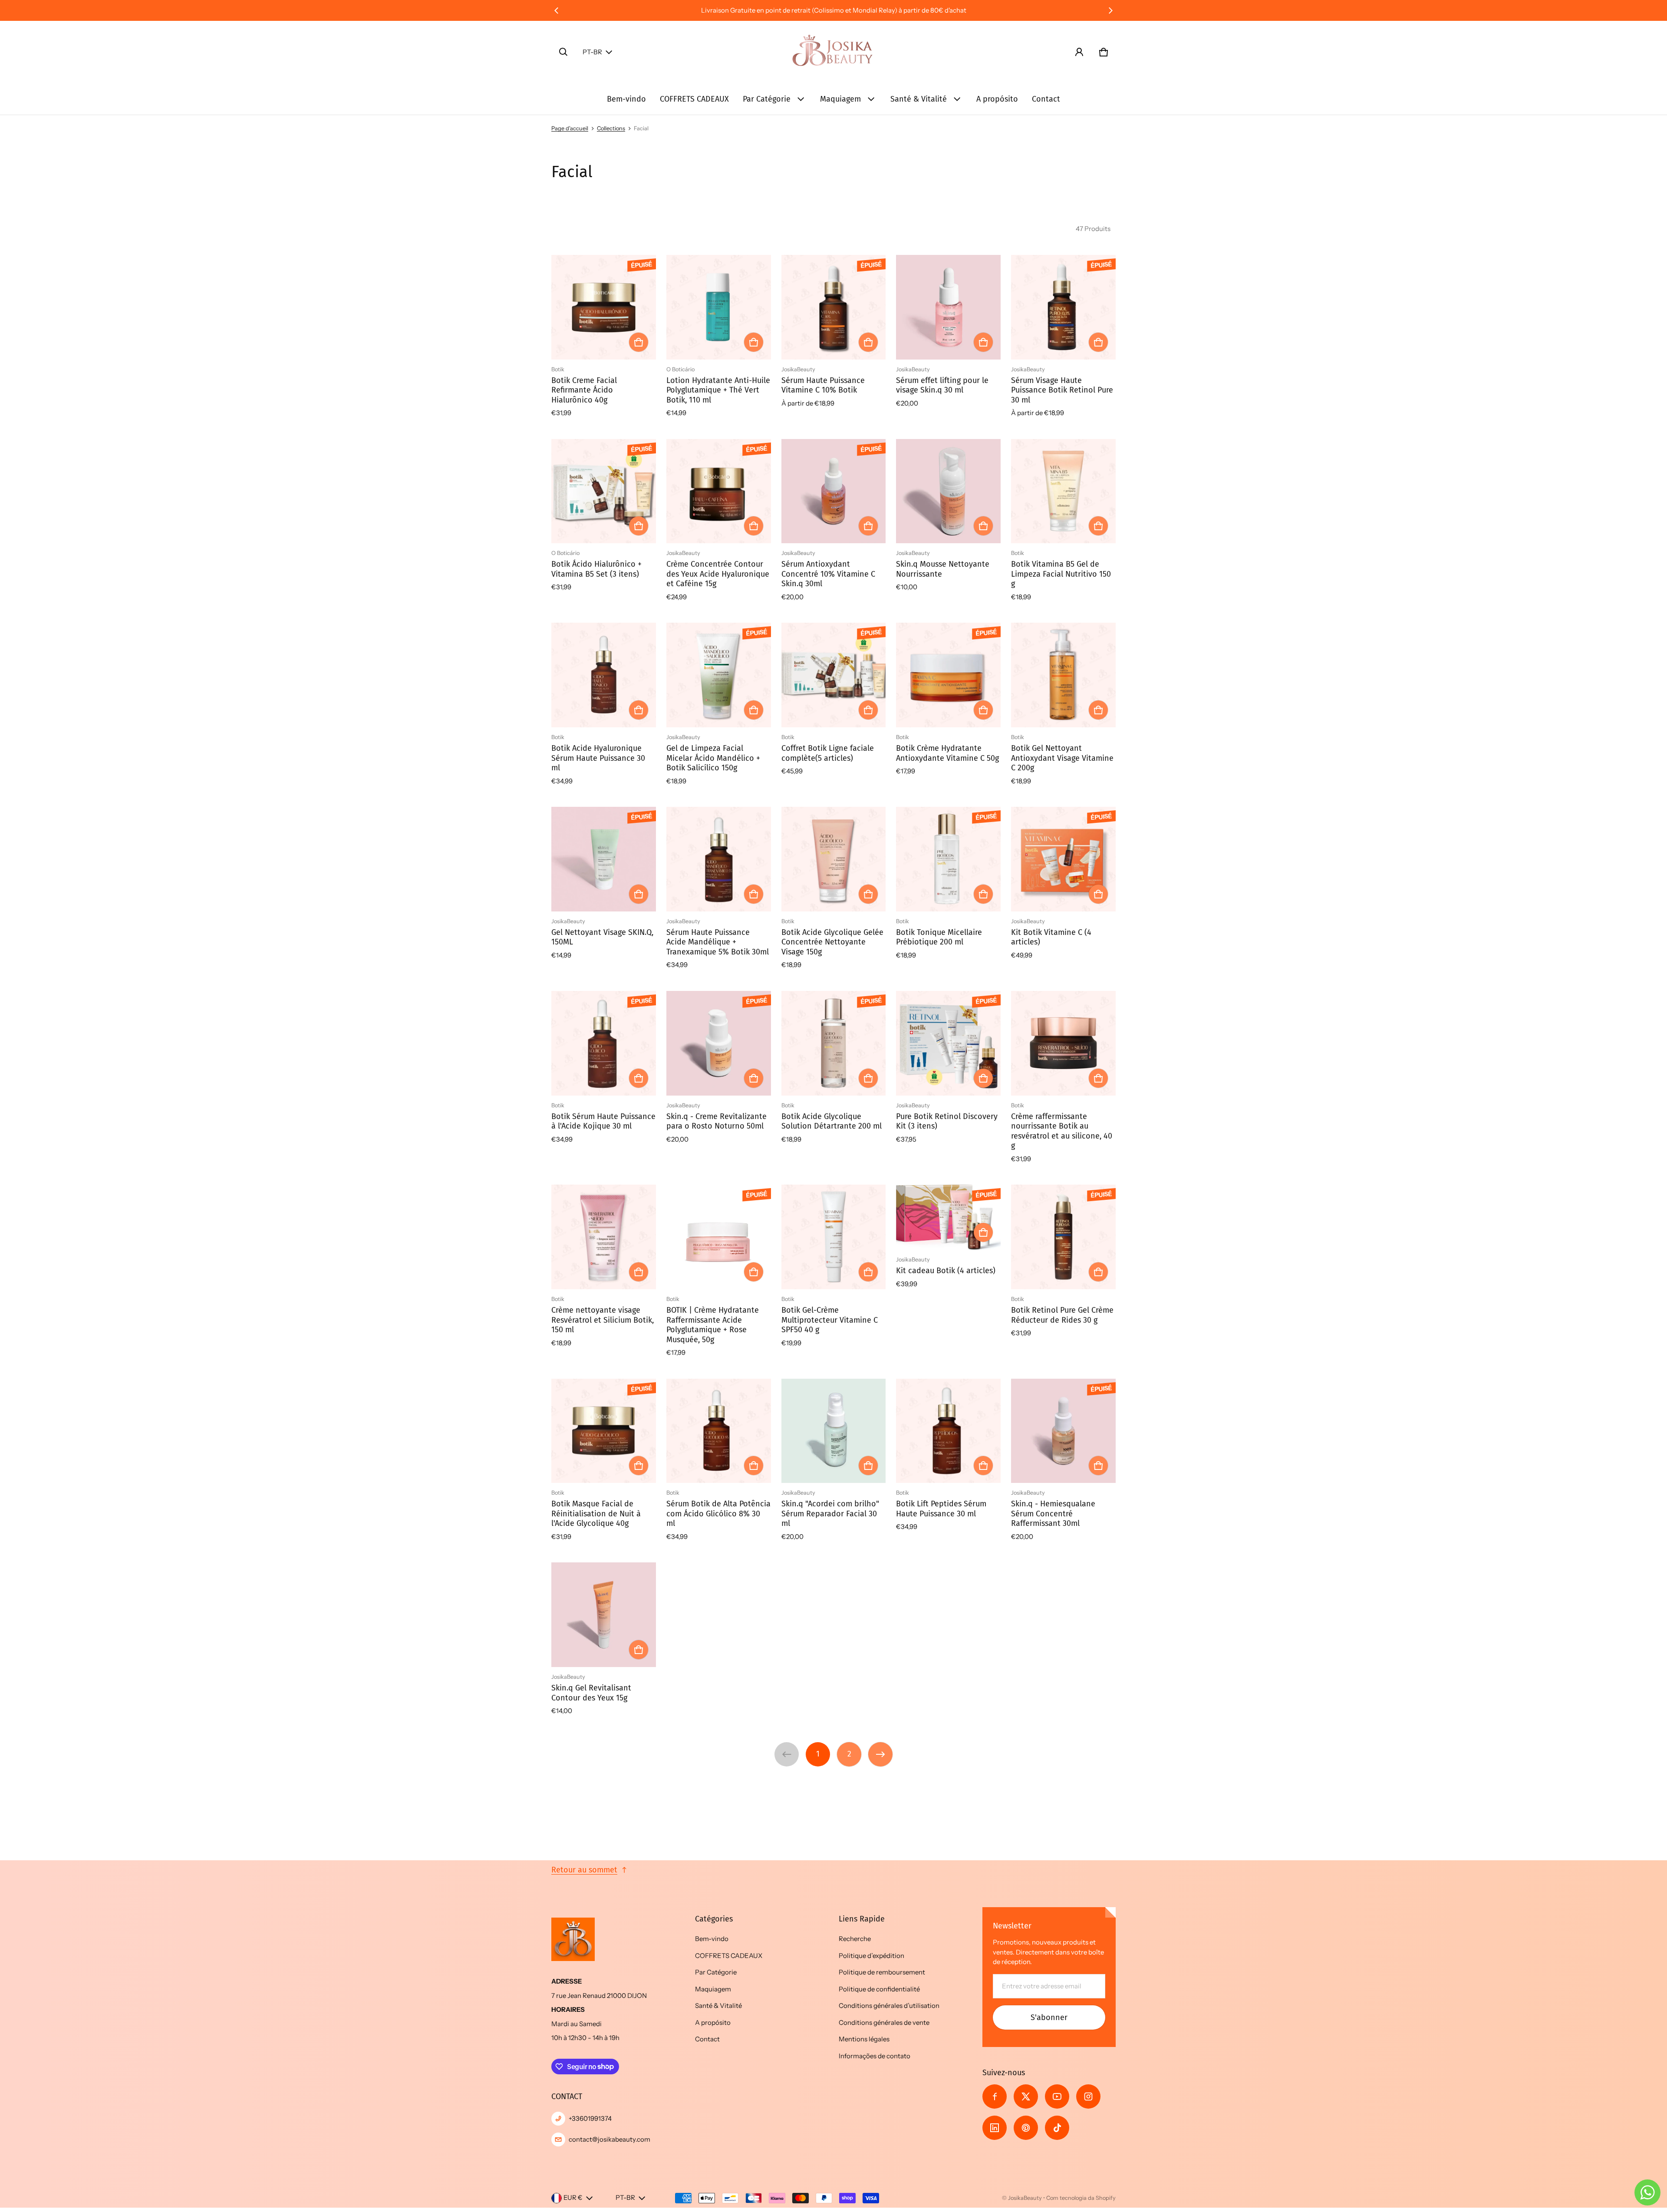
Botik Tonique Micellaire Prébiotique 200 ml (939, 937)
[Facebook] (995, 2096)
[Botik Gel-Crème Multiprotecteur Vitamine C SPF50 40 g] (834, 1237)
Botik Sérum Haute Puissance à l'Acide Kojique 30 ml (603, 1121)
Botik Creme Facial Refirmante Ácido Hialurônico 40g (584, 390)
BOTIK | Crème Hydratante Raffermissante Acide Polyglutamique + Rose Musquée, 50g (713, 1325)
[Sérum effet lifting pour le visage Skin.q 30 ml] (948, 307)
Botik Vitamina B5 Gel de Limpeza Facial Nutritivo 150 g (1061, 574)
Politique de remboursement (882, 1972)
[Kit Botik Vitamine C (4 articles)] (1063, 859)
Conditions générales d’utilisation (889, 2006)
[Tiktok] (1057, 2128)
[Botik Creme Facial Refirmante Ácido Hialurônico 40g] (604, 307)
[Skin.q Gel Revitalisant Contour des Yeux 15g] (604, 1615)
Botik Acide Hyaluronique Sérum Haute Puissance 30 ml (598, 758)
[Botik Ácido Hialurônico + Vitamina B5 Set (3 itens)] (604, 491)
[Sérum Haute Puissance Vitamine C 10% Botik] (834, 307)
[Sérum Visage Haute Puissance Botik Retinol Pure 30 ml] (1063, 307)
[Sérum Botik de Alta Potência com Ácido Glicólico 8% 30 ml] (719, 1431)
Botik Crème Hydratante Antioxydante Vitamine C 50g (947, 753)
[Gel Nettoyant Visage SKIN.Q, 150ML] (604, 859)
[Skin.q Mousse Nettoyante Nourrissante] (948, 491)
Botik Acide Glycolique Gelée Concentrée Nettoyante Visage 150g (832, 942)
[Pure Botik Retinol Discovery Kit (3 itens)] (948, 1043)
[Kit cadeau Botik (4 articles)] (948, 1217)
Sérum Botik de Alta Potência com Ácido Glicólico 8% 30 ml (718, 1514)
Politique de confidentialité (879, 1989)
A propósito (997, 99)
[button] (563, 52)
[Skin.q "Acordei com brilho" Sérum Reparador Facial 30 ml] (834, 1431)
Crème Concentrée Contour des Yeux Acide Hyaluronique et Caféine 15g (718, 574)
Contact (1046, 99)
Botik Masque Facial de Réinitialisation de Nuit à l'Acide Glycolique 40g (596, 1514)
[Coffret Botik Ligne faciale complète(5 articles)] (834, 675)
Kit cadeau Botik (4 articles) (946, 1271)
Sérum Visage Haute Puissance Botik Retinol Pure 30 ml (1062, 390)
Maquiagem (840, 99)
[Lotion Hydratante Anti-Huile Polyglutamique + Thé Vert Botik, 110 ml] (719, 307)
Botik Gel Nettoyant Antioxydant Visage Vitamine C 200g (1062, 758)
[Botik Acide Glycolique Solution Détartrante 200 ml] (834, 1043)
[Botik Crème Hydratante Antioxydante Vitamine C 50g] (948, 675)
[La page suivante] (880, 1754)
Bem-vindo (626, 99)
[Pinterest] (1026, 2128)
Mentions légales (864, 2039)
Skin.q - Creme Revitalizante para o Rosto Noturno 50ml (717, 1121)
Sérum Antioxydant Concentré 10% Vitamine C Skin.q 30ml (828, 574)
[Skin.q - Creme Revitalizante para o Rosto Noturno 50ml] (719, 1043)
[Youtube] (1057, 2096)
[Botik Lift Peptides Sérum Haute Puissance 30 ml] (948, 1431)
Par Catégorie (767, 99)
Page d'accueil (570, 128)
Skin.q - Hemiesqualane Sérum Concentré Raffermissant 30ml (1053, 1514)
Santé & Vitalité (919, 99)
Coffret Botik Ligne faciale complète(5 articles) (828, 753)
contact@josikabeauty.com (609, 2139)
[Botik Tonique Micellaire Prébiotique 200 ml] (948, 859)
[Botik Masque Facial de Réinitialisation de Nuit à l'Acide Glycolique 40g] (604, 1431)
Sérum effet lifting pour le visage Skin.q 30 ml (942, 385)
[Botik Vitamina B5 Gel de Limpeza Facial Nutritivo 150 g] (1063, 491)
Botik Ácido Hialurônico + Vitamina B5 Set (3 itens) (596, 569)
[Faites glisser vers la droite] (1110, 10)
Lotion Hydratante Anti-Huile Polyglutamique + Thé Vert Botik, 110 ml (718, 390)
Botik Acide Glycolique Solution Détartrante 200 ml (832, 1121)
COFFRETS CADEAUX (694, 99)
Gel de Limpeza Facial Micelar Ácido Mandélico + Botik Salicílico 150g (713, 758)
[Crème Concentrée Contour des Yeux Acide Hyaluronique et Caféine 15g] (719, 491)
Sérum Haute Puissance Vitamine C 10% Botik (823, 385)
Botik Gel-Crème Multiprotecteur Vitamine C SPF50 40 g (830, 1320)
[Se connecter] (1079, 52)
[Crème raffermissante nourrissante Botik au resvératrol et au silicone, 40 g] (1063, 1043)
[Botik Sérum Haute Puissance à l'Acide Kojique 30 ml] (604, 1043)
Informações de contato (875, 2056)
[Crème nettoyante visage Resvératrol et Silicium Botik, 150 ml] (604, 1237)
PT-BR (592, 52)
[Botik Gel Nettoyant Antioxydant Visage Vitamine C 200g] (1063, 675)
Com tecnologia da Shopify (1081, 2198)
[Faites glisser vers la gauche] (557, 10)
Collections (611, 128)
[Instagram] (1088, 2096)
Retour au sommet (584, 1870)
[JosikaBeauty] (833, 52)
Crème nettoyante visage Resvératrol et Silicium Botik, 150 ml (603, 1320)
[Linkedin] (995, 2128)
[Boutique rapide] (639, 342)
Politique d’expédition (871, 1956)
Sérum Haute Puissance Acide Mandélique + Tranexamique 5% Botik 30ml (718, 942)
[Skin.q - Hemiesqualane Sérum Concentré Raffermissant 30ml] (1063, 1431)
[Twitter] (1026, 2096)
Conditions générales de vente (884, 2022)
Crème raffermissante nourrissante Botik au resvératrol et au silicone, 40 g (1062, 1131)
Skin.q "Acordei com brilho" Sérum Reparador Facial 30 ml (830, 1514)
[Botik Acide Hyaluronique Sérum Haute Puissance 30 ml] (604, 675)
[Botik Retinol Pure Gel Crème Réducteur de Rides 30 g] (1063, 1237)
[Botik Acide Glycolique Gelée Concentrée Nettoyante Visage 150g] (834, 859)
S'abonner (1049, 2017)
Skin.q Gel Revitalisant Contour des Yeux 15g (591, 1693)
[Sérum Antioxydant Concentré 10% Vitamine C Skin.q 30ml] (834, 491)
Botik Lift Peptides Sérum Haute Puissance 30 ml (941, 1509)
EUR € (573, 2197)
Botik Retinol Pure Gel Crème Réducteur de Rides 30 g (1062, 1315)
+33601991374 (590, 2118)
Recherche (855, 1939)
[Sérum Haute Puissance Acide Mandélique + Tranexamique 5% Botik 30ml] (719, 859)
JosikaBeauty (1025, 2198)
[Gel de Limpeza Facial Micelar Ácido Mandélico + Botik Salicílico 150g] (719, 675)
